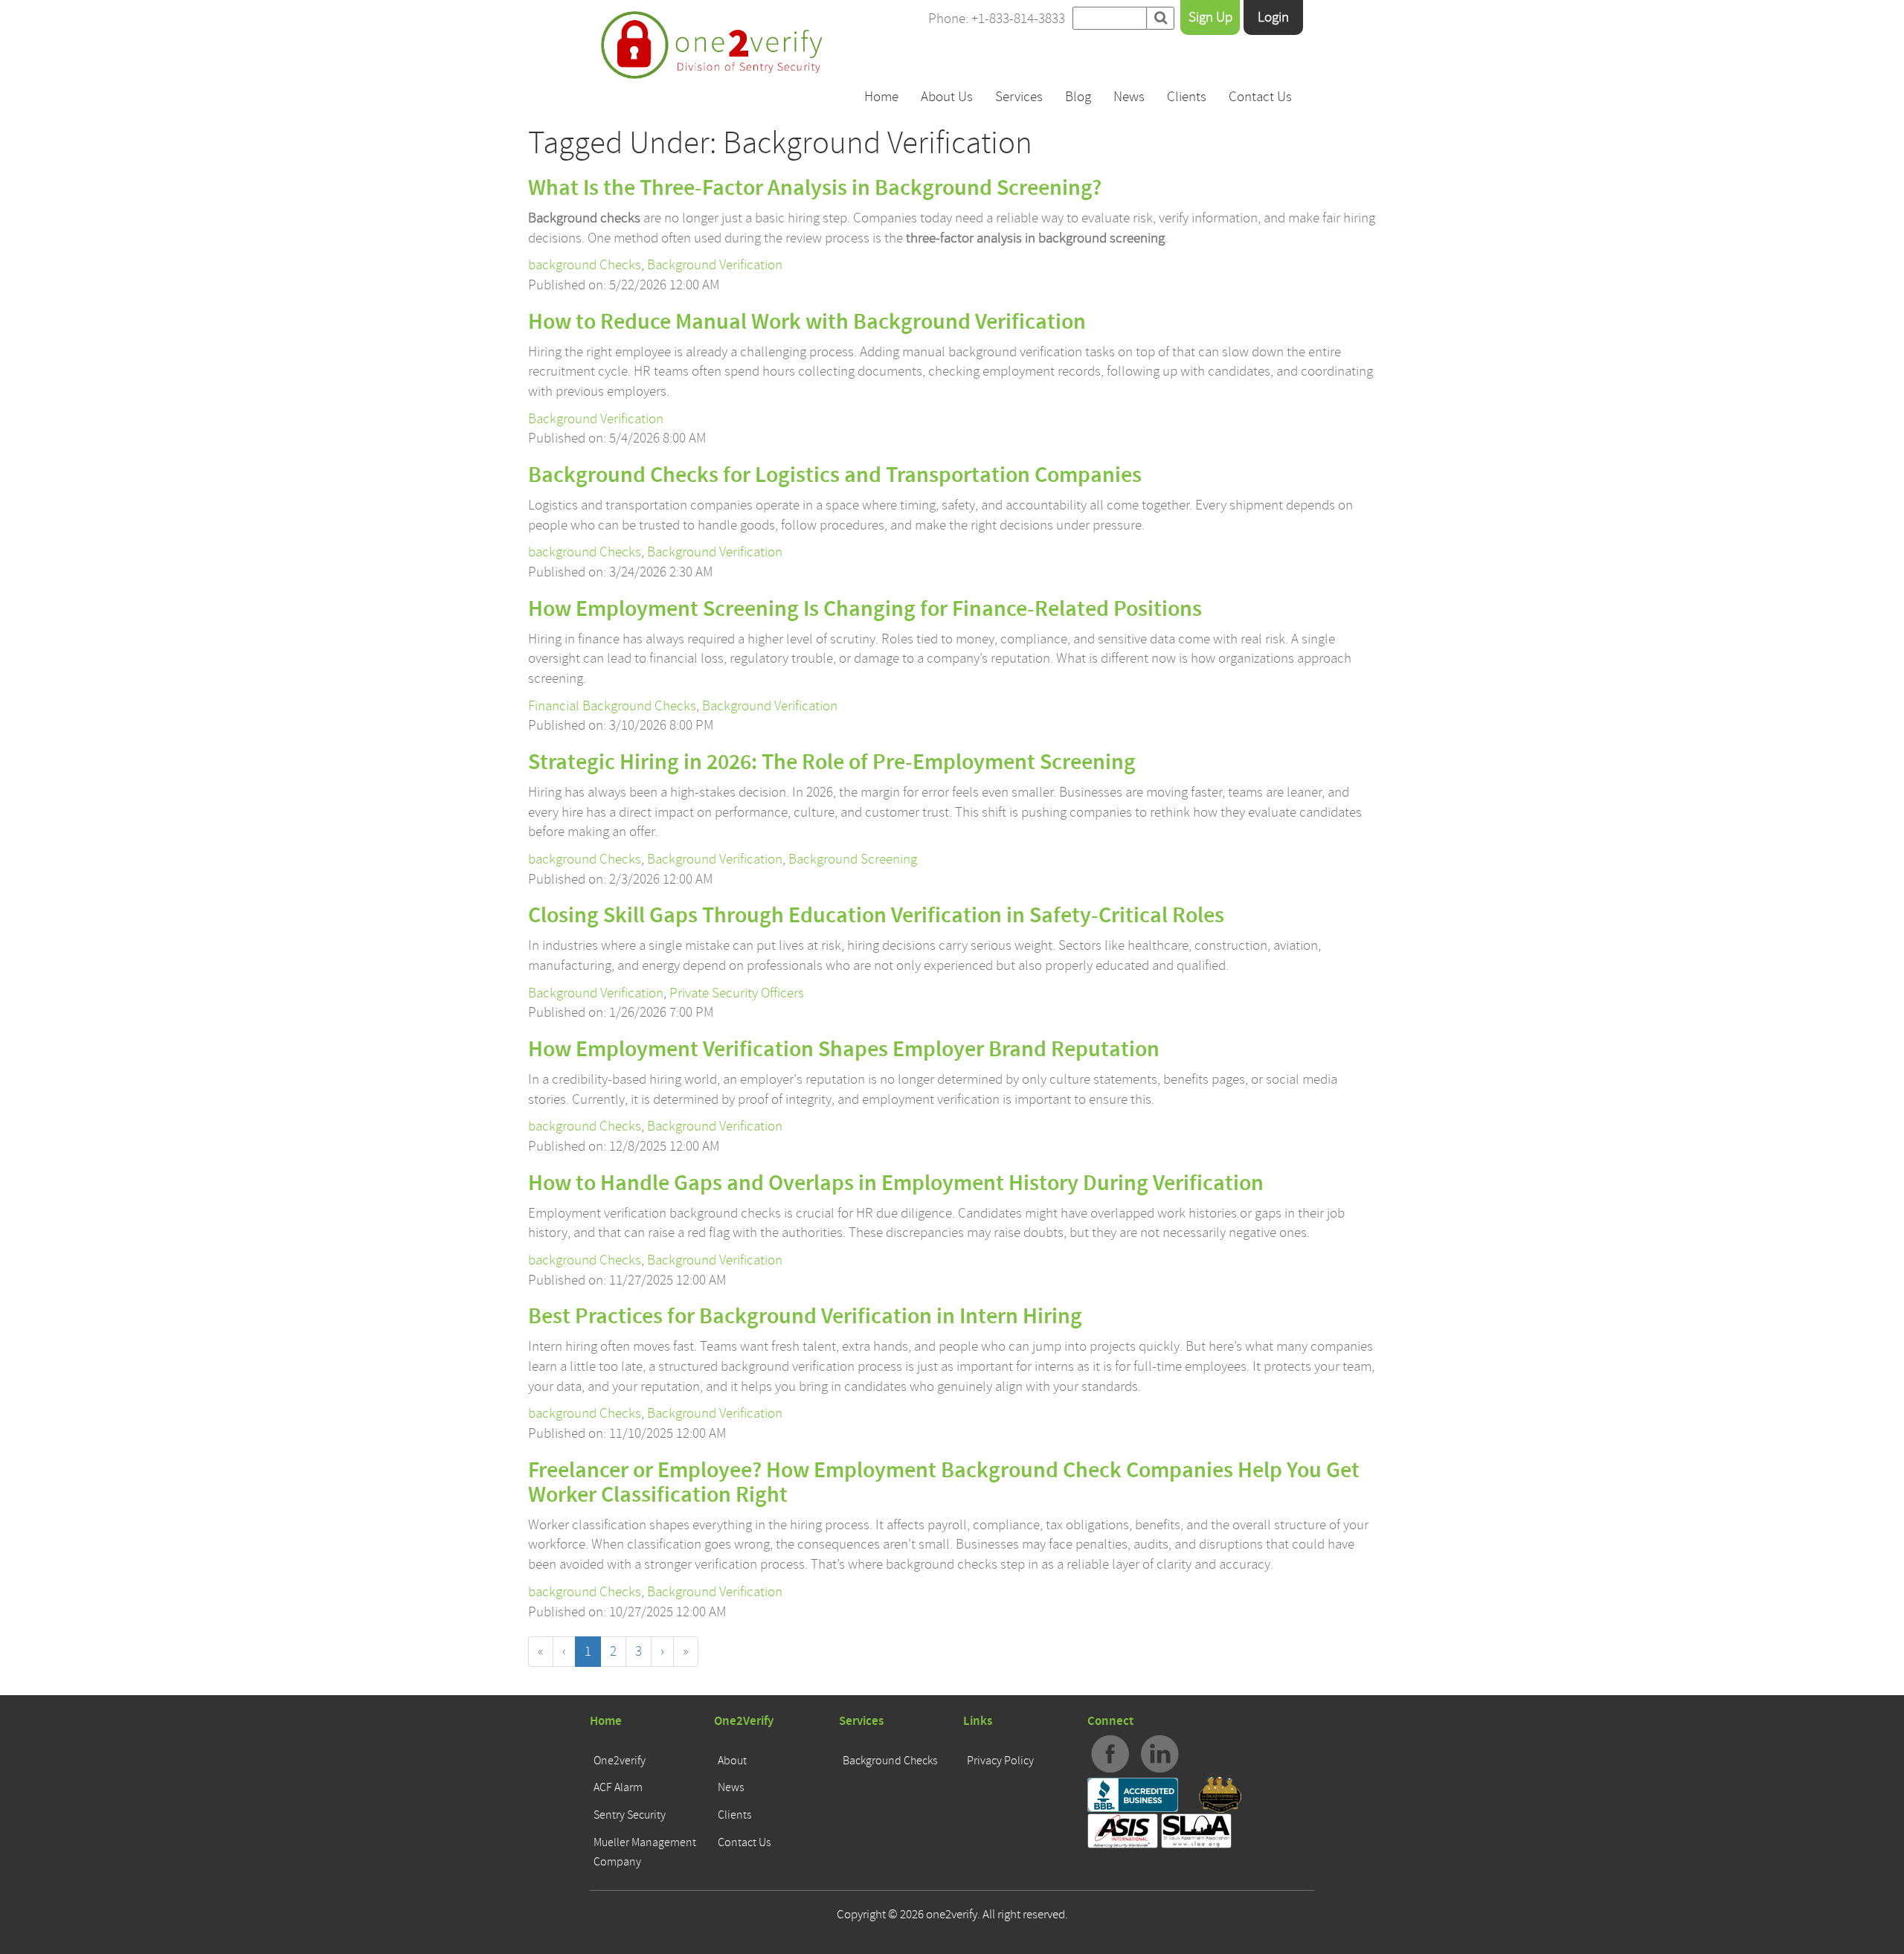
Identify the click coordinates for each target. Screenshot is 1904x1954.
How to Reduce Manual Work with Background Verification (807, 322)
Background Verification (715, 265)
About (732, 1761)
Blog (1078, 97)
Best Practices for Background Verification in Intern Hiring (805, 1317)
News (1129, 97)
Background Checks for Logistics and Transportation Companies (835, 475)
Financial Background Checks (612, 706)
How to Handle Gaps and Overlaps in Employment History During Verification (896, 1183)
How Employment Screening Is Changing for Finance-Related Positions (865, 609)
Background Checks (890, 1761)
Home (881, 97)
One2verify (620, 1761)
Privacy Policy (1000, 1761)
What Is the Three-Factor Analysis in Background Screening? (815, 188)
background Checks (585, 265)
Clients (1187, 97)
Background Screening (853, 859)
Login (1273, 17)
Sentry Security (630, 1815)
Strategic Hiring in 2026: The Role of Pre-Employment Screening (832, 762)
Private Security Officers (737, 993)
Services (1019, 97)
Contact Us (1260, 97)
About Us (947, 97)
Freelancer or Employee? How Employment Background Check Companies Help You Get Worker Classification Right (944, 1483)
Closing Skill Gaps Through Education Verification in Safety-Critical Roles (876, 916)
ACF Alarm (618, 1787)
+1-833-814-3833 (1018, 19)
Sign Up (1210, 17)
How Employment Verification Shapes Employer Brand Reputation (844, 1050)
